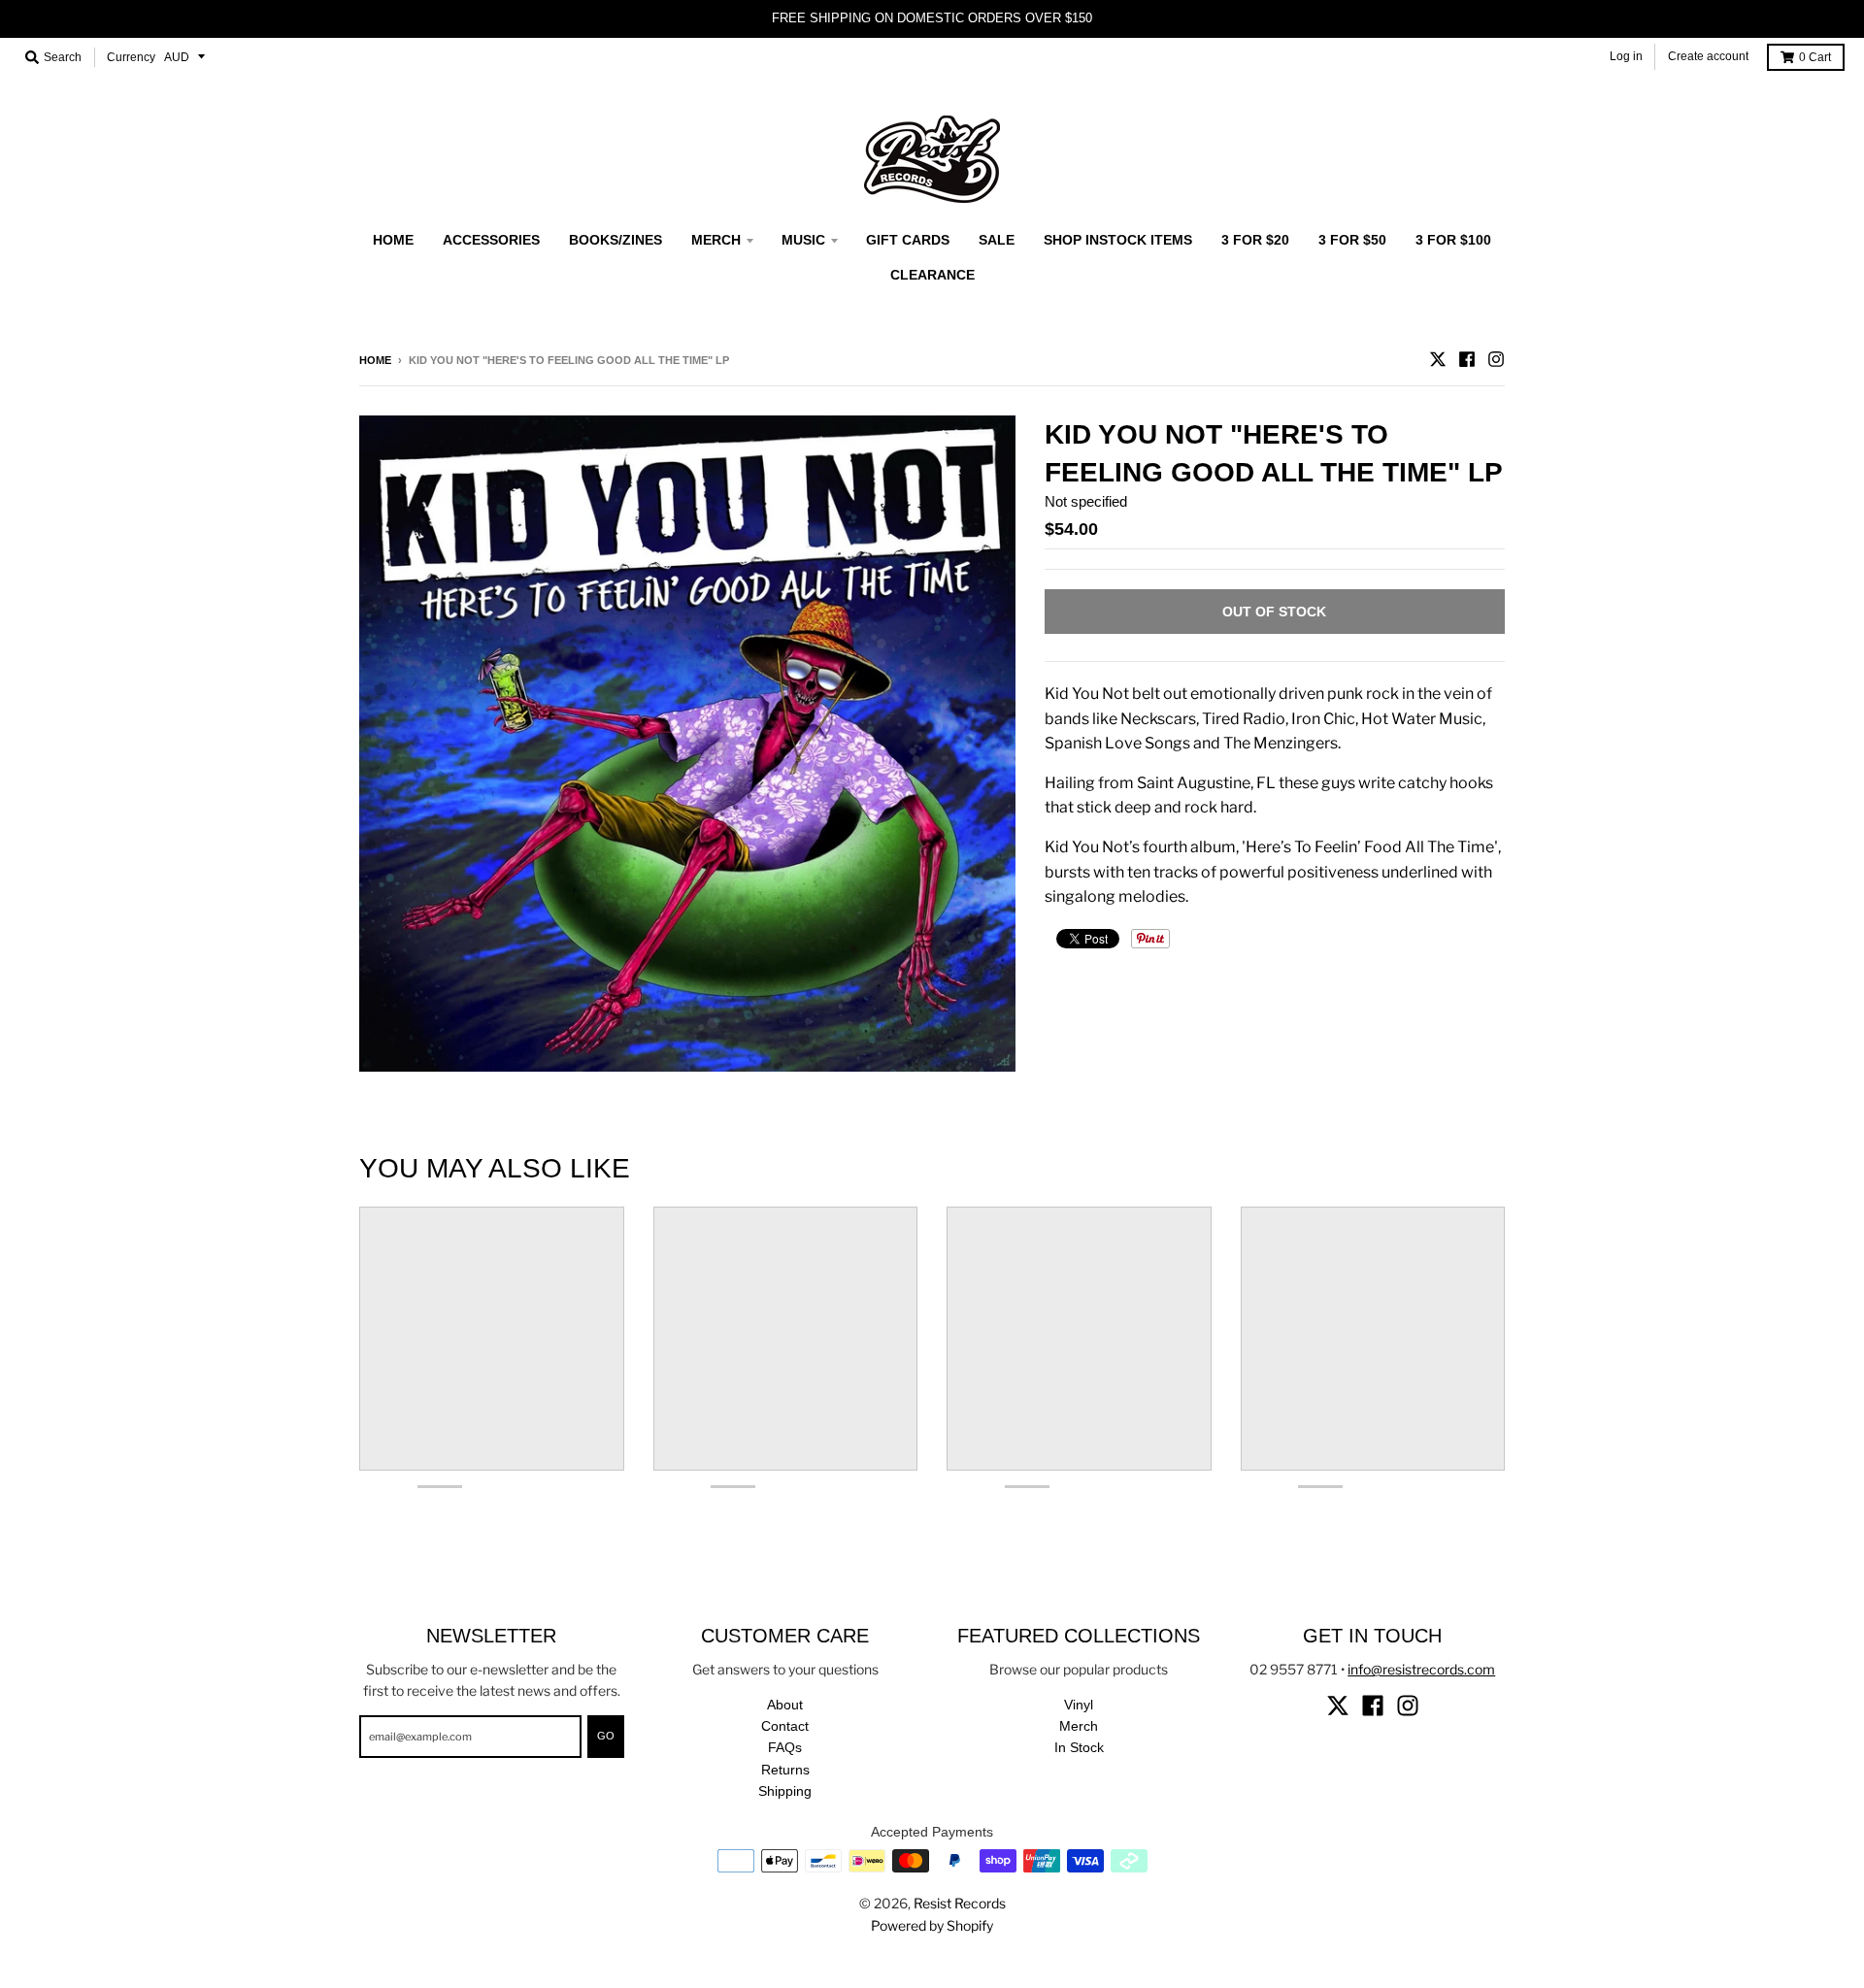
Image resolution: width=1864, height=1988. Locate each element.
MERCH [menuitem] (716, 240)
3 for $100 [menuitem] (1453, 240)
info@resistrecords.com (1421, 1669)
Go (606, 1736)
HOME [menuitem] (393, 240)
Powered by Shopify (932, 1925)
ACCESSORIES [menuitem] (491, 240)
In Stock (1079, 1747)
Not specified (1086, 501)
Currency (131, 57)
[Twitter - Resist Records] (1438, 359)
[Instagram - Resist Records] (1496, 359)
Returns (785, 1770)
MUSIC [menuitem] (803, 240)
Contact (785, 1726)
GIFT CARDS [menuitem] (908, 240)
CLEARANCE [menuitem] (932, 275)
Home (375, 360)
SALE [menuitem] (997, 240)
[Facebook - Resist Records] (1467, 359)
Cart (1815, 57)
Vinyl (1079, 1705)
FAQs (785, 1747)
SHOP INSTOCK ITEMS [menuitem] (1118, 240)
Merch (1079, 1726)
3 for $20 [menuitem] (1255, 240)
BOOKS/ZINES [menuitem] (616, 240)
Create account (1708, 56)
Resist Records (960, 1903)
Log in (1626, 56)
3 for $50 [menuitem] (1352, 240)
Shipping (785, 1791)
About (785, 1705)
